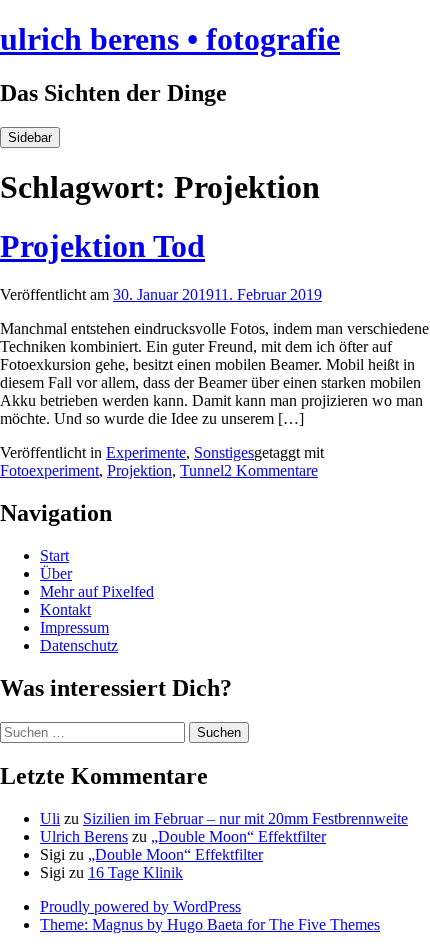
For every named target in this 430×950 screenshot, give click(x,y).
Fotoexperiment (49, 470)
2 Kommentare (271, 470)
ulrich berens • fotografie (170, 39)
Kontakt (65, 609)
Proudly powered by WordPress (140, 906)
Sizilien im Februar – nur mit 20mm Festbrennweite (245, 818)
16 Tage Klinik (135, 872)
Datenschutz (79, 645)
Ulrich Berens (84, 836)
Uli (50, 818)
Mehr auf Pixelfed (97, 591)
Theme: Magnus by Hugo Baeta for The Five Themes (210, 924)
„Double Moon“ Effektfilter (238, 836)
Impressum (74, 627)
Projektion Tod (102, 246)
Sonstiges (224, 452)
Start (54, 555)
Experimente (146, 452)
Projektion (139, 470)
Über (56, 573)
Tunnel (202, 470)
